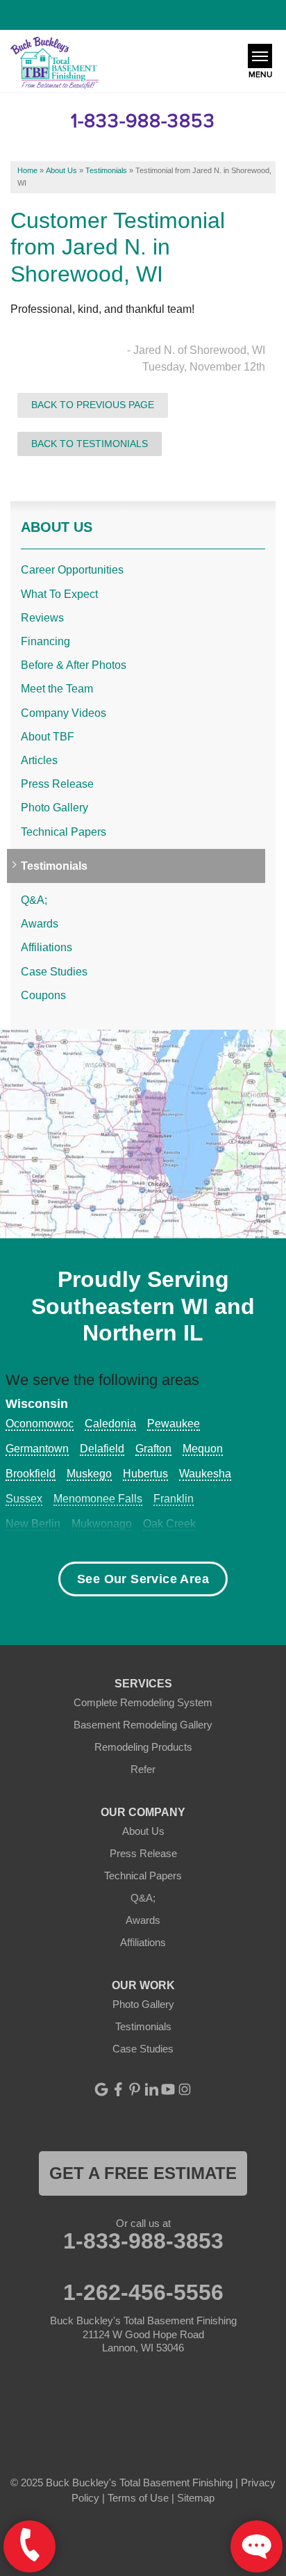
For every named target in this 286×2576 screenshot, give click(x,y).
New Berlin (33, 1524)
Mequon (203, 1449)
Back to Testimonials (90, 444)
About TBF (48, 737)
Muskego (89, 1474)
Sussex (24, 1499)
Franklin (174, 1499)
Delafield (102, 1449)
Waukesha (205, 1474)
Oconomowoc (40, 1424)
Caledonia (110, 1424)
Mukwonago (102, 1524)
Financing (45, 641)
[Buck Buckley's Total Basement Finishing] (54, 64)
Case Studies (54, 972)
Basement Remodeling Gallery (143, 1725)
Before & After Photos (74, 665)
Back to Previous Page (93, 405)
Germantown (37, 1449)
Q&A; (34, 900)
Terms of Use (138, 2498)
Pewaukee (174, 1424)
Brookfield (31, 1474)
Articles (39, 760)
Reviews (42, 618)
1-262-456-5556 (143, 2292)
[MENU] (260, 56)
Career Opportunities (72, 570)
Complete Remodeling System (143, 1702)
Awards (40, 924)
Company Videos (64, 713)
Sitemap (196, 2498)
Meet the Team (57, 689)
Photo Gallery (54, 808)
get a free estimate (143, 2173)
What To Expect (59, 594)
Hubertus (145, 1474)
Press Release (57, 784)
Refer (143, 1769)
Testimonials (54, 866)
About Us (57, 527)
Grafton (153, 1449)
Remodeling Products (143, 1747)
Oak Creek (169, 1524)
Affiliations (47, 947)
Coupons (43, 995)
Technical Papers (64, 832)
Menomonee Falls (98, 1499)
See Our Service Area (143, 1579)
